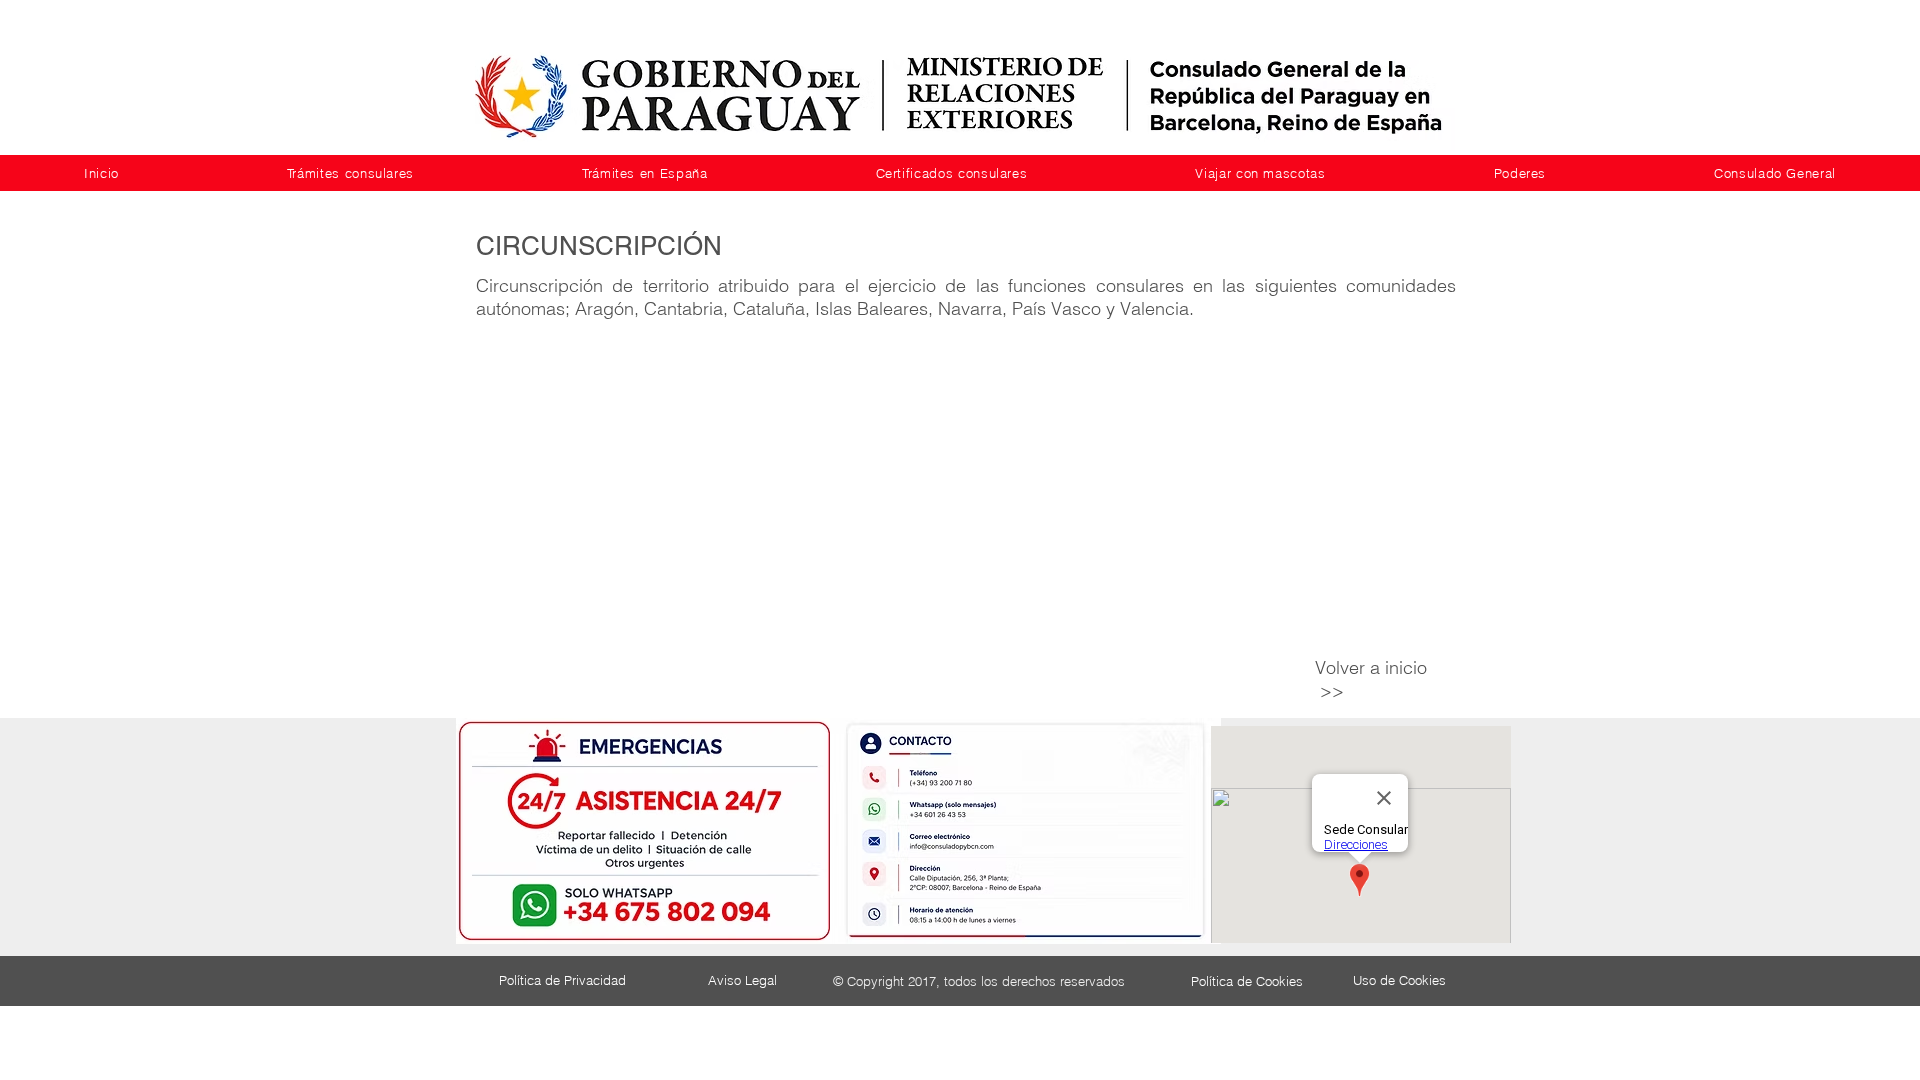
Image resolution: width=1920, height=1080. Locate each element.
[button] (350, 173)
